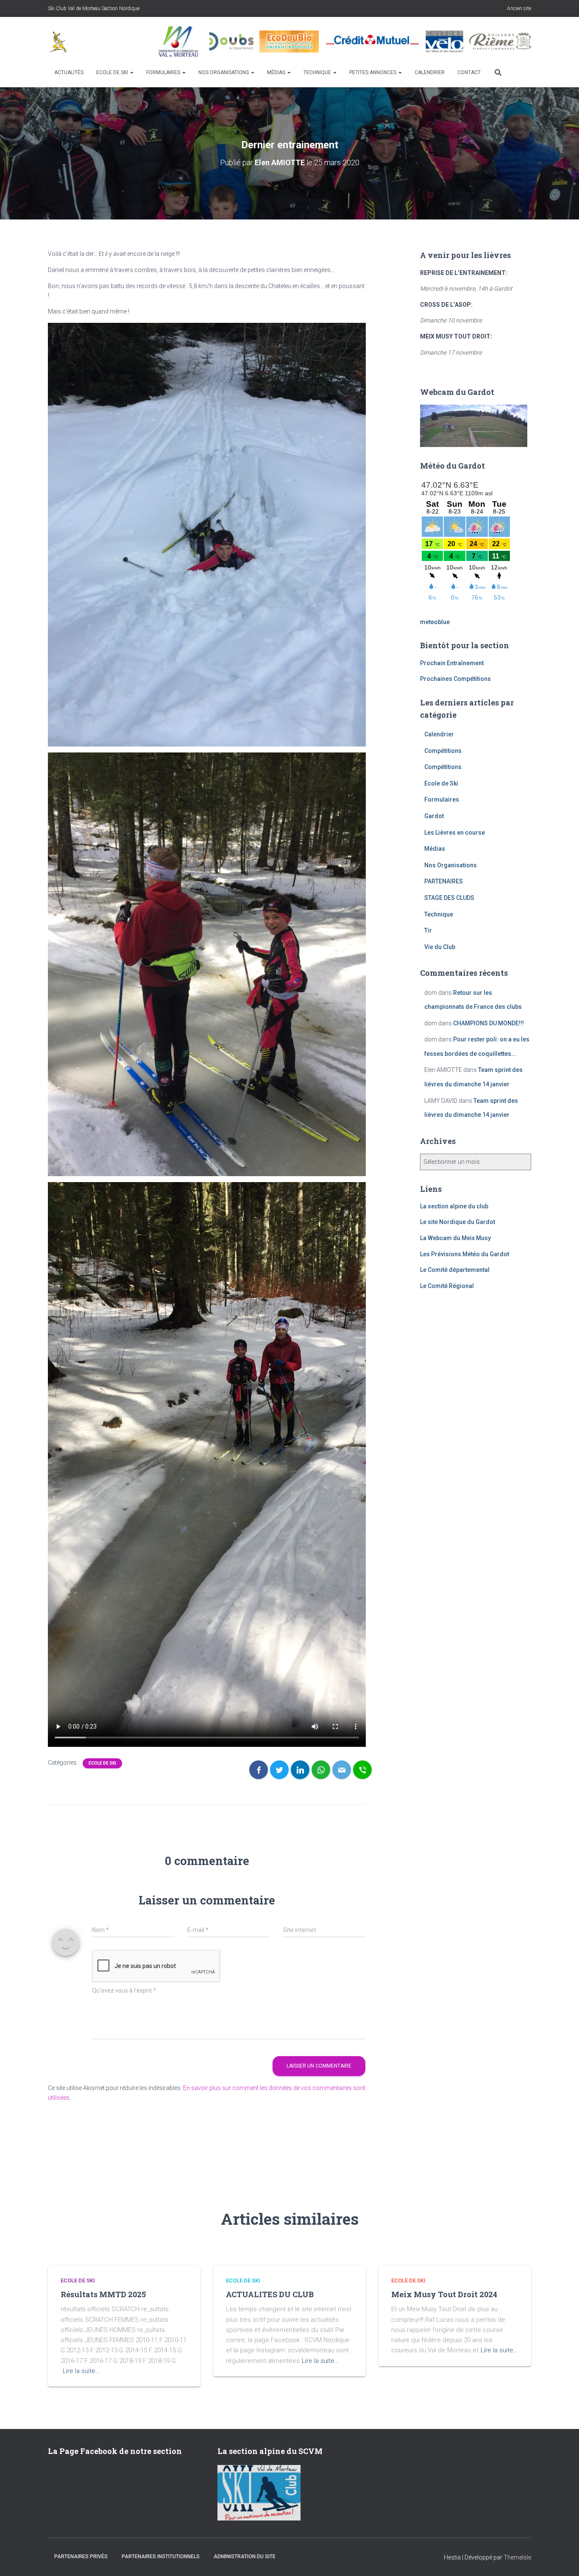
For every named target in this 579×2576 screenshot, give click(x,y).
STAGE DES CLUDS (449, 898)
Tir (428, 930)
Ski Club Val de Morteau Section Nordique (94, 8)
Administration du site (245, 2557)
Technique (318, 72)
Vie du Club (440, 947)
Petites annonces (373, 72)
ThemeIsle (517, 2557)
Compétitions (443, 751)
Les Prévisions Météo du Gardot (465, 1254)
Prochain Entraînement (452, 663)
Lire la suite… (81, 2371)
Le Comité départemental (455, 1270)
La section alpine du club (454, 1206)
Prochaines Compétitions (455, 679)
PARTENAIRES (444, 881)
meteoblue (435, 622)
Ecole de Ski (113, 72)
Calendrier (430, 72)
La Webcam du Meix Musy (455, 1238)
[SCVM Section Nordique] (58, 42)
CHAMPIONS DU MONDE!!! (489, 1023)
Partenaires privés (81, 2557)
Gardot (434, 816)
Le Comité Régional (447, 1286)
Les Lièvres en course (455, 833)
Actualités (69, 72)
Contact (469, 72)
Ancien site (519, 8)
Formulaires (164, 72)
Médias (277, 72)
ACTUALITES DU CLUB (270, 2294)
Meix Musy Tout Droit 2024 (444, 2294)
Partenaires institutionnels (161, 2557)
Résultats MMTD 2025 (103, 2294)
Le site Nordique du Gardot (458, 1222)
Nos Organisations (224, 72)
